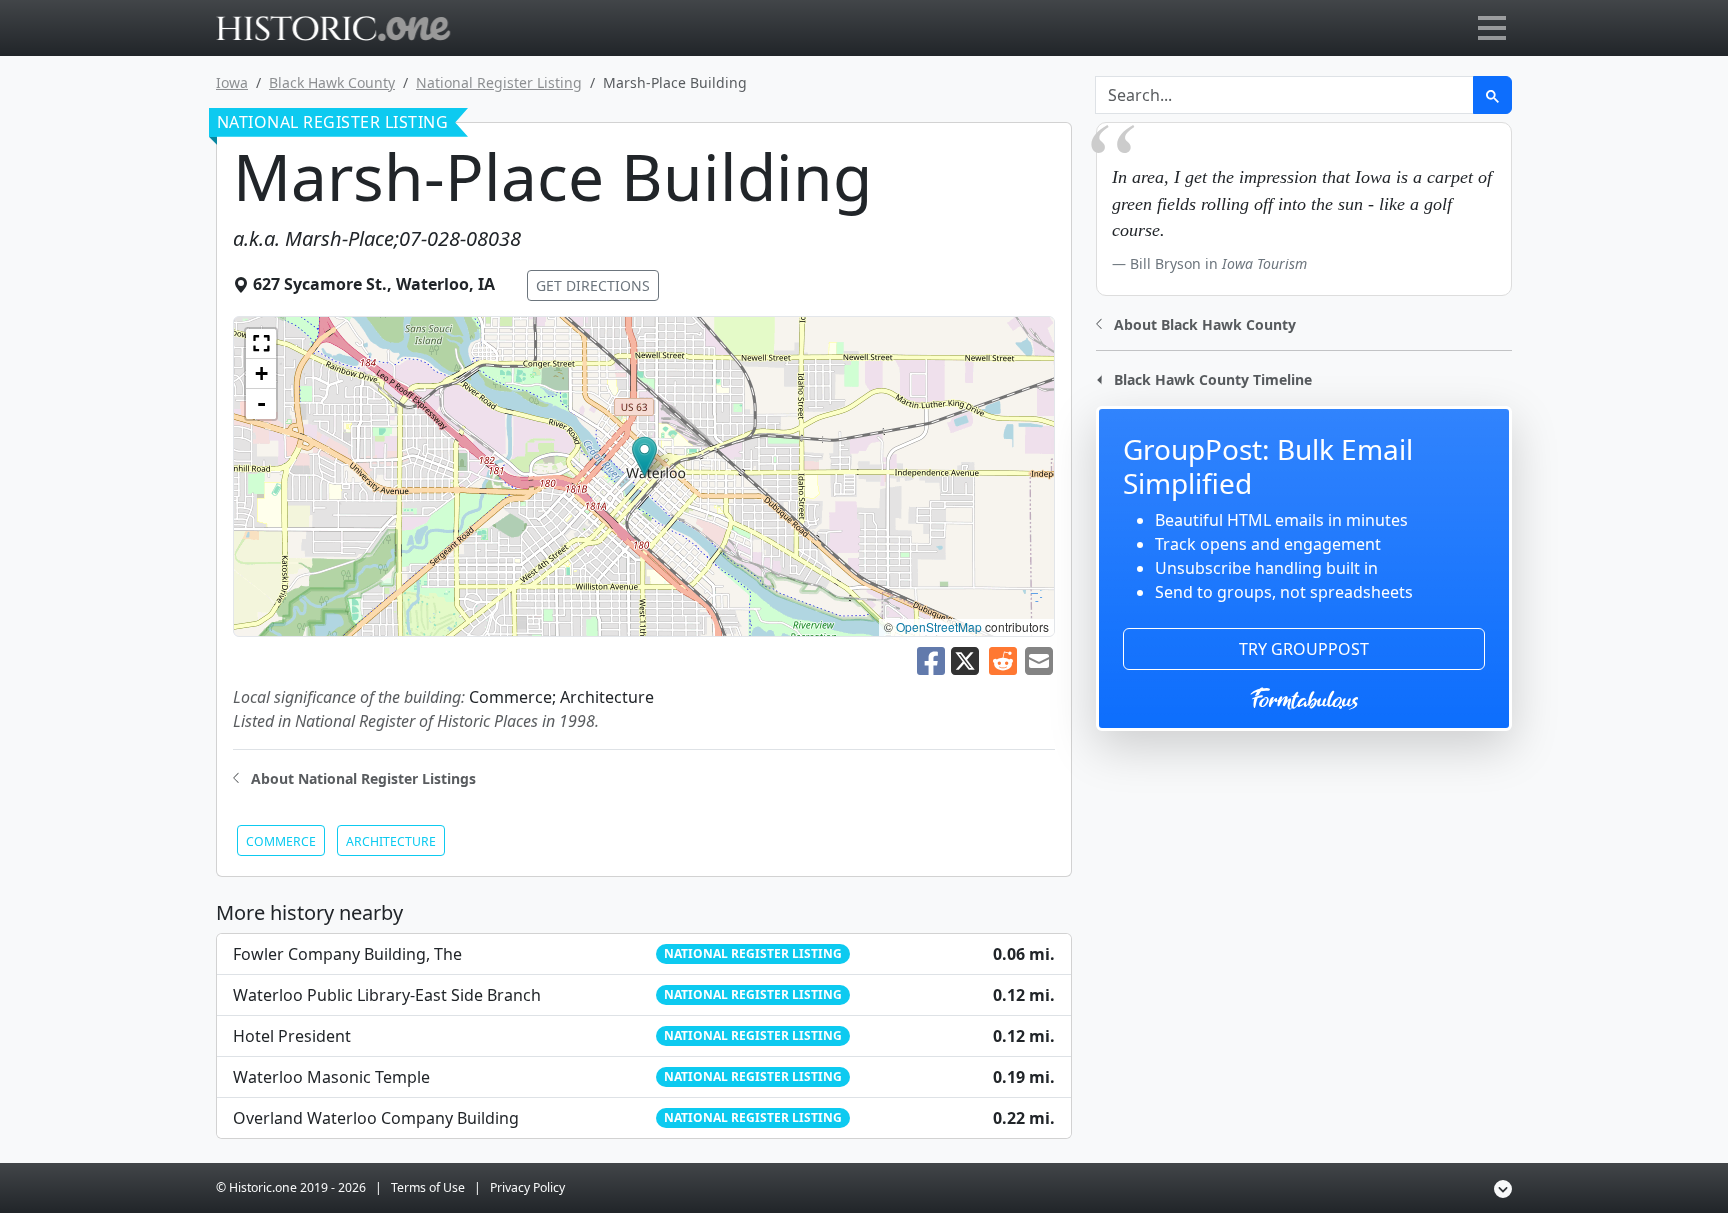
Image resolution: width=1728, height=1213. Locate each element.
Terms (428, 1187)
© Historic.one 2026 (291, 1187)
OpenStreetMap (939, 626)
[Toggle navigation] (1492, 28)
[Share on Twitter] (967, 659)
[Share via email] (1039, 659)
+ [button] (261, 373)
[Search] (1492, 95)
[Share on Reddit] (1003, 659)
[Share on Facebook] (931, 659)
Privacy (527, 1187)
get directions (593, 285)
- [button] (261, 403)
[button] (644, 456)
